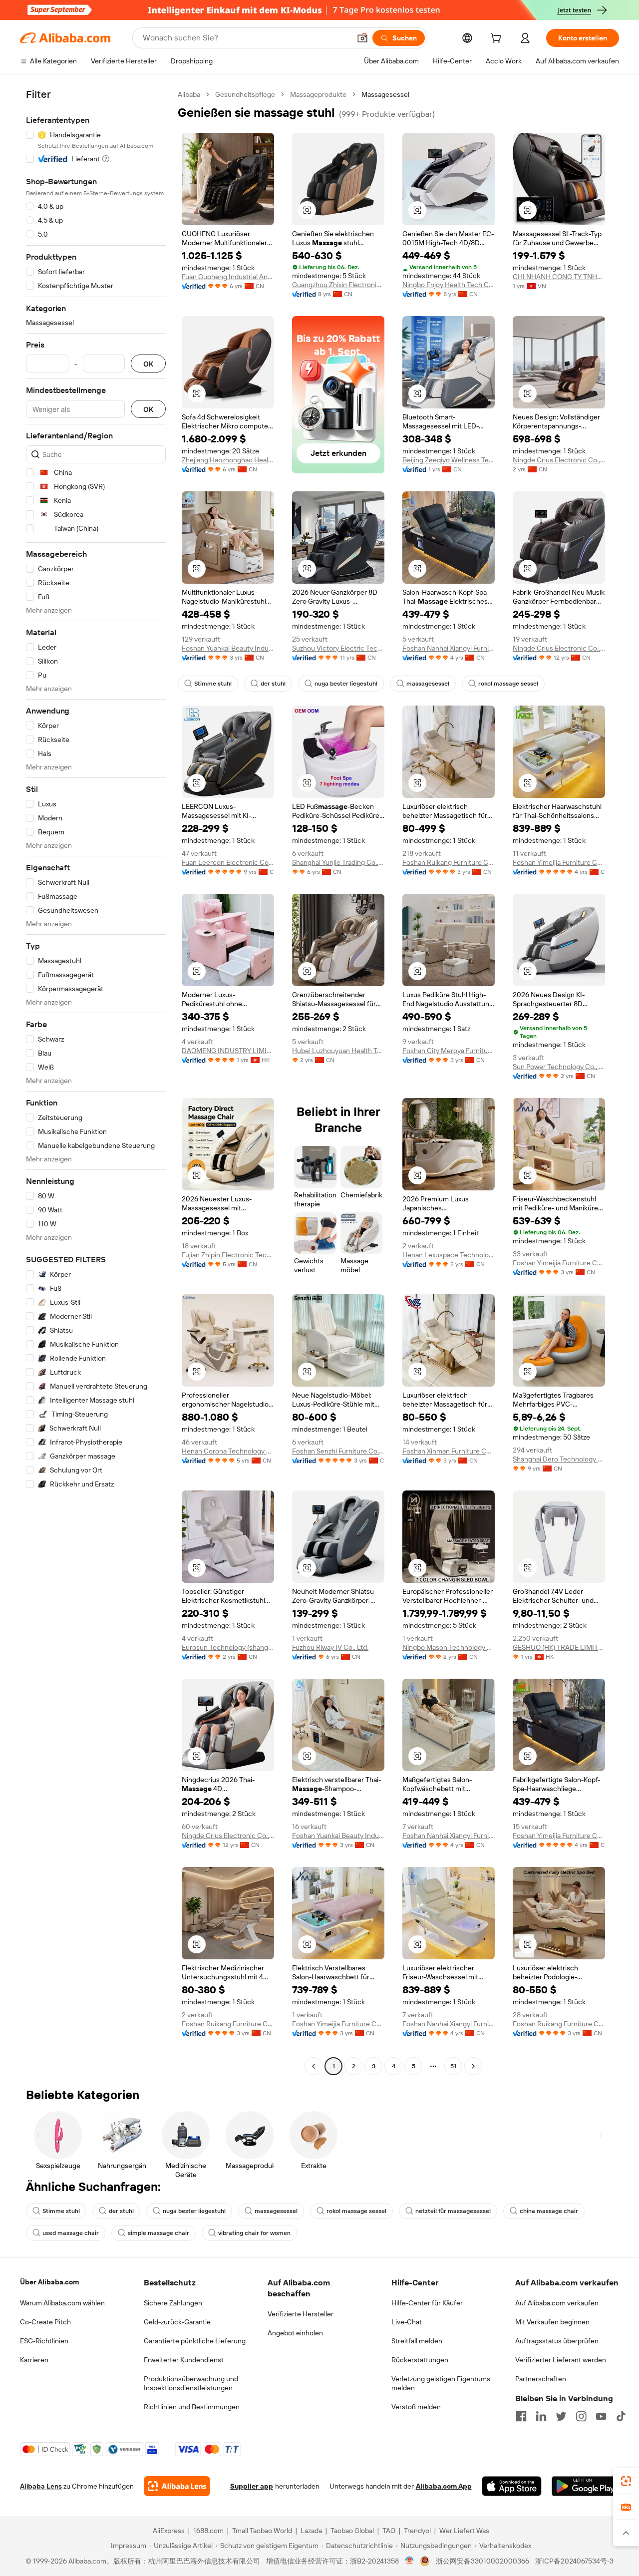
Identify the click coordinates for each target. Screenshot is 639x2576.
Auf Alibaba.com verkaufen (557, 2303)
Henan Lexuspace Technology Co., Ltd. (449, 1255)
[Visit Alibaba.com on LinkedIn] (541, 2416)
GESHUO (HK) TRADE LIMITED (559, 1647)
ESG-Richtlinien (44, 2341)
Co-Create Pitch (45, 2322)
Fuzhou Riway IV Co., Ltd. (330, 1647)
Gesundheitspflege (245, 94)
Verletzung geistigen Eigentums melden (441, 2383)
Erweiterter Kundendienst (184, 2360)
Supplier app (252, 2486)
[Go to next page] (473, 2066)
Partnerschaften (541, 2379)
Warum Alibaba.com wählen (62, 2303)
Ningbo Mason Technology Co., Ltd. (449, 1647)
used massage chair (71, 2233)
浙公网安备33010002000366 (482, 2561)
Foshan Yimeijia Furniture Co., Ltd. (559, 862)
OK (148, 364)
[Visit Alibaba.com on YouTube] (601, 2416)
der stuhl (273, 684)
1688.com (208, 2531)
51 (453, 2066)
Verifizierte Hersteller (301, 2314)
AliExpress (169, 2531)
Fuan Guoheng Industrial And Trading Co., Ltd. (228, 277)
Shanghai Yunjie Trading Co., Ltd (338, 862)
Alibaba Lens (41, 2486)
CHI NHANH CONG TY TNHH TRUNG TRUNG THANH (559, 277)
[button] (362, 38)
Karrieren (34, 2360)
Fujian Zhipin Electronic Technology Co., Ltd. (228, 1255)
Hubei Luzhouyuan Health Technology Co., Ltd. (338, 1051)
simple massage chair (159, 2233)
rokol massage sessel (508, 684)
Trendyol (417, 2531)
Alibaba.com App (444, 2486)
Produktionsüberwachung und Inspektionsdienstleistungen (191, 2383)
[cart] (498, 39)
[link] (626, 2481)
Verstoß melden (416, 2407)
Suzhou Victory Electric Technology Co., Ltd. (338, 648)
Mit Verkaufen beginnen (552, 2322)
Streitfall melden (417, 2341)
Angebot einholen (295, 2333)
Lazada (311, 2531)
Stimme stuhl (213, 684)
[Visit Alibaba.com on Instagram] (581, 2416)
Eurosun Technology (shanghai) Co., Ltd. (228, 1647)
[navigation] (96, 1082)
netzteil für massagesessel (453, 2211)
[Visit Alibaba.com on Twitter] (561, 2416)
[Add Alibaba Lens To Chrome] (177, 2486)
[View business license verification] (410, 2561)
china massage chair (549, 2211)
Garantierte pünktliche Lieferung (195, 2341)
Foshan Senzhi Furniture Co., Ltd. (338, 1451)
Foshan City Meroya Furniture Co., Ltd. (449, 1051)
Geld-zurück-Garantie (177, 2322)
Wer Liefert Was (464, 2531)
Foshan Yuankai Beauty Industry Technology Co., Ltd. (228, 648)
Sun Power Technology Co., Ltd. (559, 1067)
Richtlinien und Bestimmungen (192, 2407)
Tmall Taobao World (262, 2531)
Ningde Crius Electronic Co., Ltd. (559, 460)
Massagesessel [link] (385, 94)
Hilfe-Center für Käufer (427, 2303)
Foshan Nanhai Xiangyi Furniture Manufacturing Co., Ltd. (449, 648)
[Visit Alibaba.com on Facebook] (521, 2416)
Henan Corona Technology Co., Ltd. (228, 1451)
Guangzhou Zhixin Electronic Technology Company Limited (338, 285)
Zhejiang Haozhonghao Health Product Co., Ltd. (228, 460)
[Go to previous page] (314, 2066)
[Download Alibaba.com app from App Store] (512, 2486)
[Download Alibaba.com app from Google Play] (585, 2486)
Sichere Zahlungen (173, 2303)
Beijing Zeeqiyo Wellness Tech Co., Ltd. (449, 460)
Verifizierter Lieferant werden (561, 2360)
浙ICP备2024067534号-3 (574, 2561)
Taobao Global (352, 2531)
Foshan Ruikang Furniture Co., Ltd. (449, 862)
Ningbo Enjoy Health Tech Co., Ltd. (449, 285)
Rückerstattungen (420, 2360)
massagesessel (428, 684)
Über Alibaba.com (49, 2282)
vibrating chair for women (254, 2233)
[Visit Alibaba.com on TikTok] (621, 2416)
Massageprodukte (318, 94)
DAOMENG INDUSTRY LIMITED (228, 1051)
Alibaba (189, 94)
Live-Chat (407, 2322)
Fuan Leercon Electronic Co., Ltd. (228, 862)
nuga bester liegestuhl (346, 684)
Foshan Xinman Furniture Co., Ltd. (449, 1451)
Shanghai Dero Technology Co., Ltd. (559, 1459)
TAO (389, 2531)
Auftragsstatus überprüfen (557, 2341)
